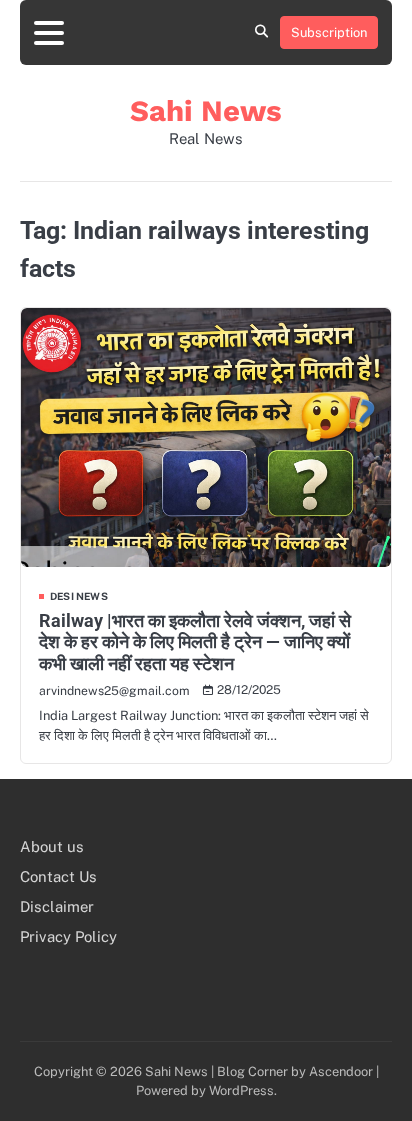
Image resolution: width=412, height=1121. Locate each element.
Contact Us (58, 876)
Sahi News (206, 111)
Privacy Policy (68, 936)
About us (52, 846)
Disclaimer (57, 906)
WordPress (241, 1090)
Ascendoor (341, 1071)
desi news (79, 596)
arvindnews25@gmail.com (114, 690)
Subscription (329, 32)
